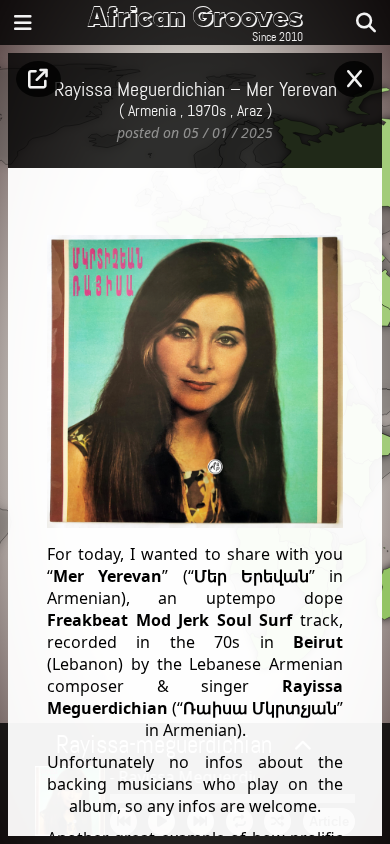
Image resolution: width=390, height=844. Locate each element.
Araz (250, 111)
